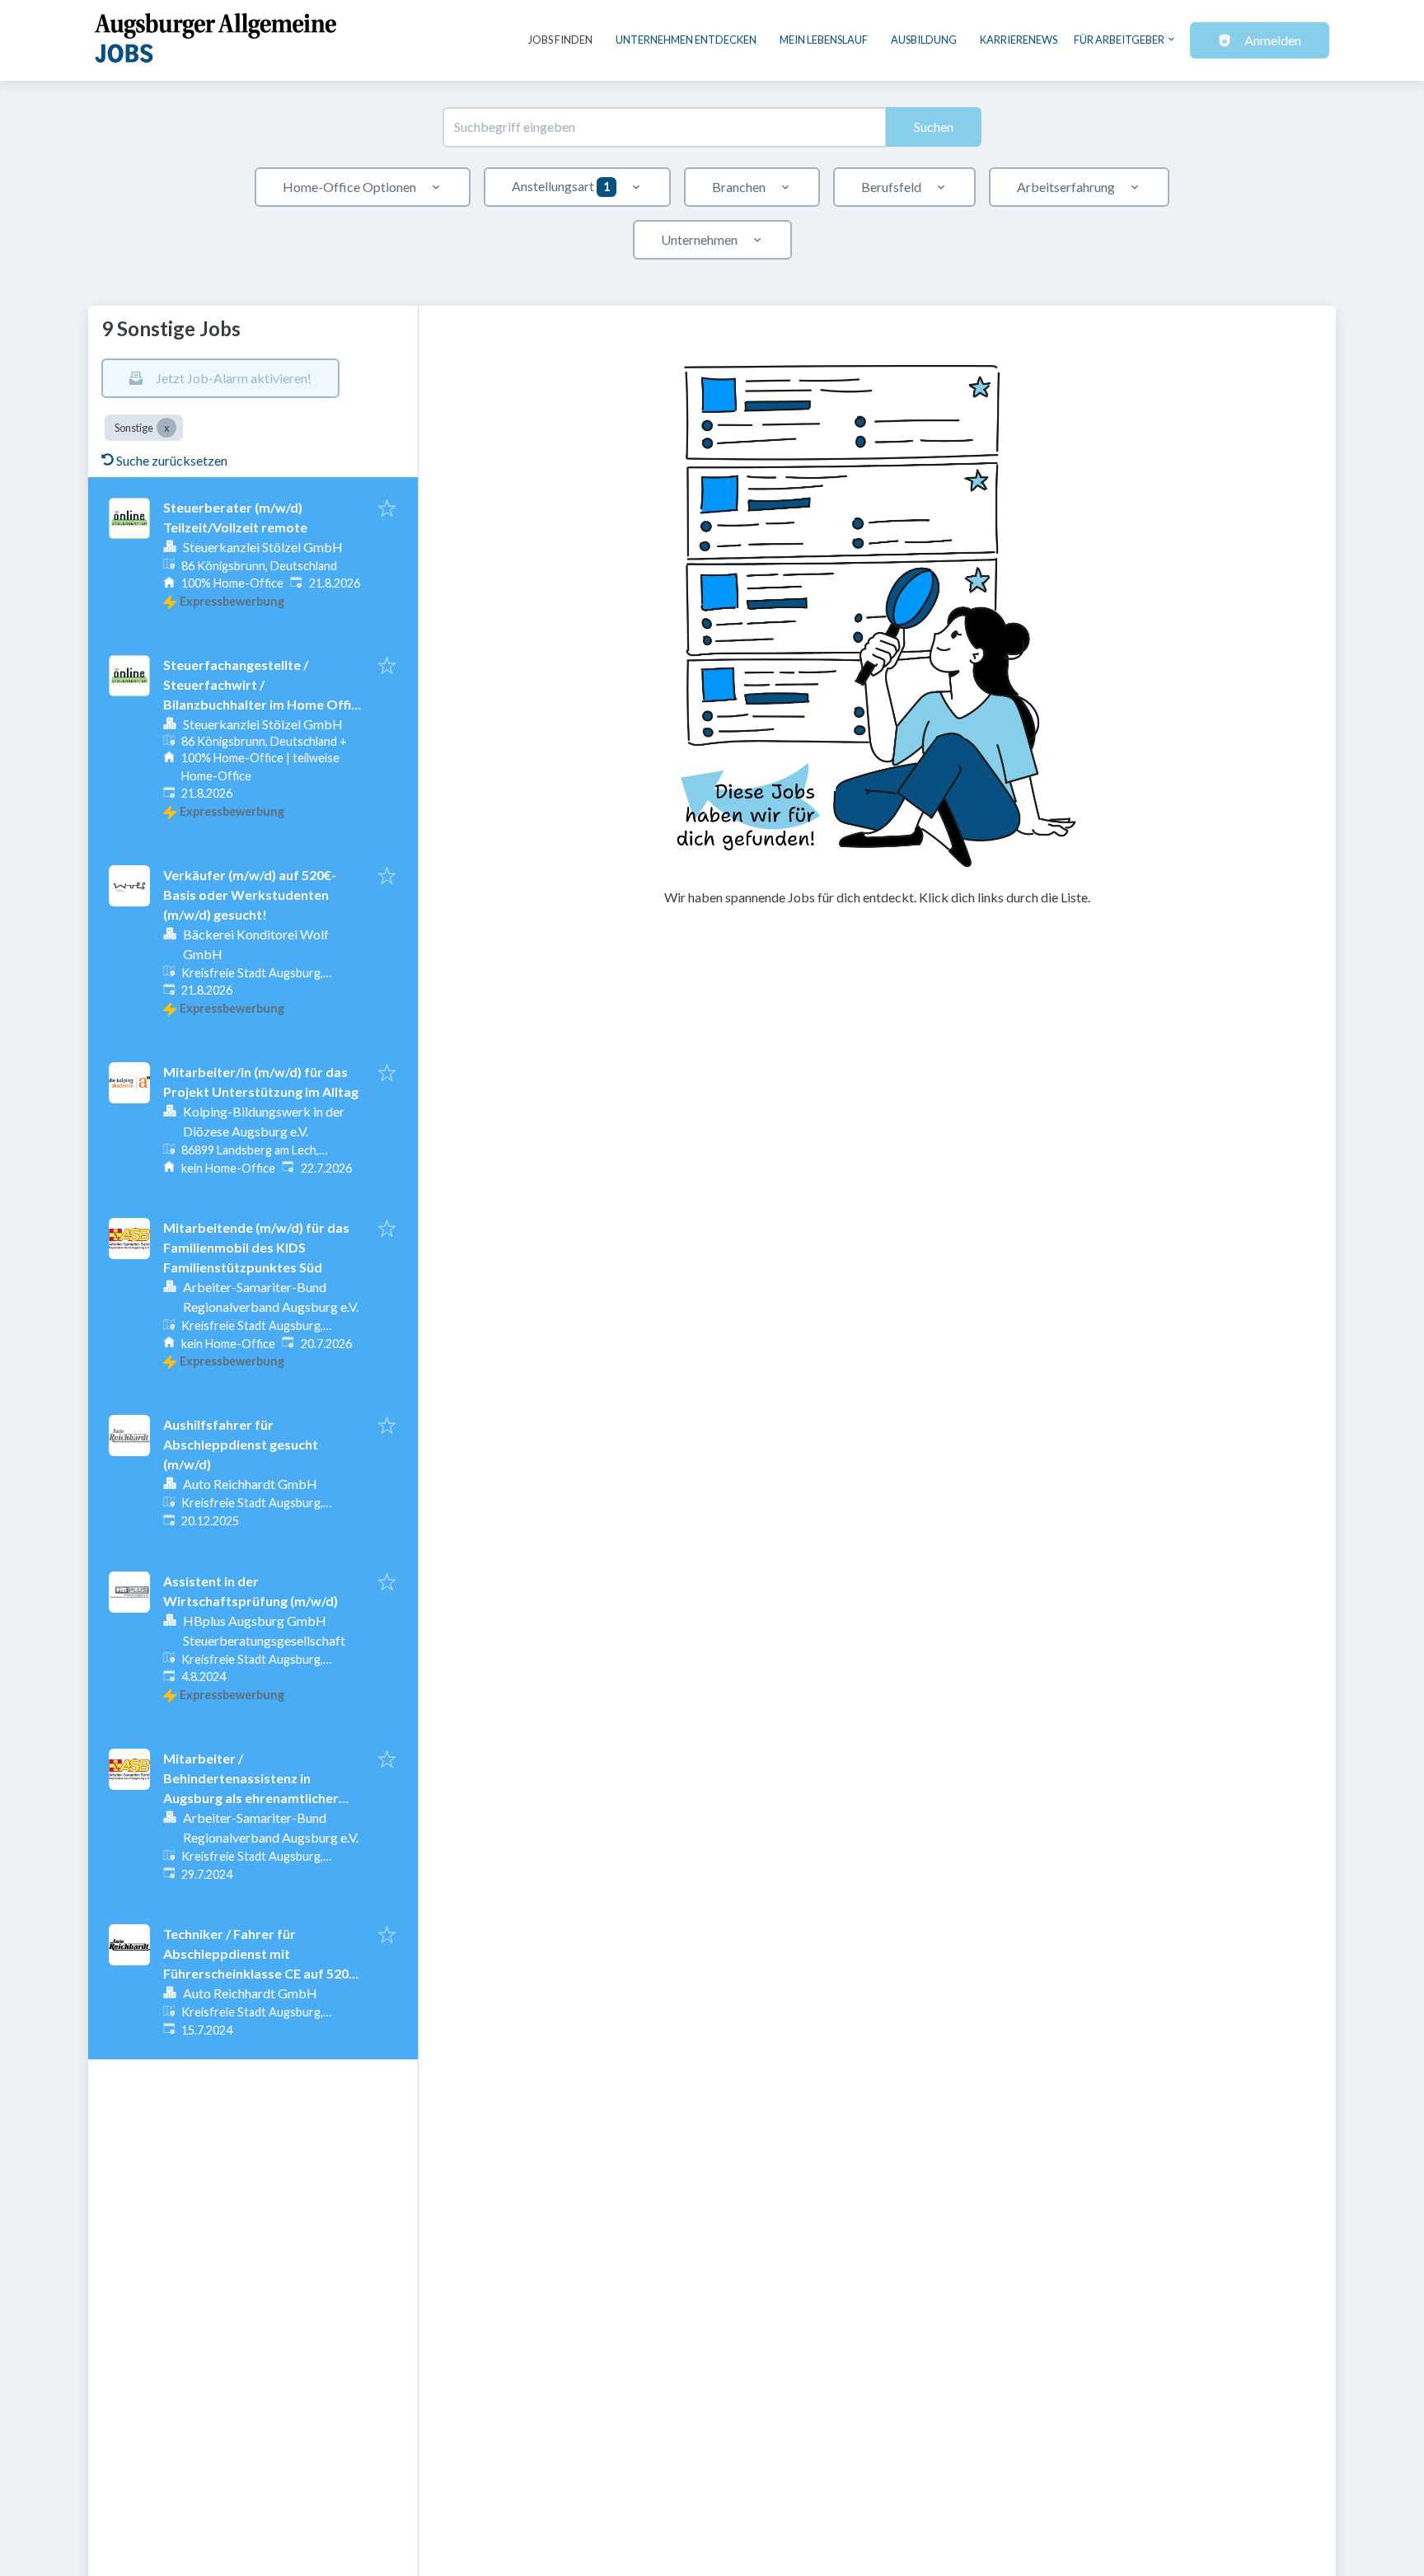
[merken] (387, 509)
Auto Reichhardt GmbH (250, 1484)
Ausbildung (924, 40)
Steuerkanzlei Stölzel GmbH (263, 547)
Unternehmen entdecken (686, 40)
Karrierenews (1019, 40)
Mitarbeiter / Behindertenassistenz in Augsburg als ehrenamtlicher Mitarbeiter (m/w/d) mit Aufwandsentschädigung (251, 1798)
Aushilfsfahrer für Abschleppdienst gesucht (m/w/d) (241, 1444)
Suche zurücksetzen (172, 460)
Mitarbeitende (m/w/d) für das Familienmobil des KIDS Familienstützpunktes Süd (256, 1247)
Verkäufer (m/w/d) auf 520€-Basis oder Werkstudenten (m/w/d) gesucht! (250, 895)
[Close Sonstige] (166, 428)
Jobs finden (560, 40)
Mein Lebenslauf (824, 40)
